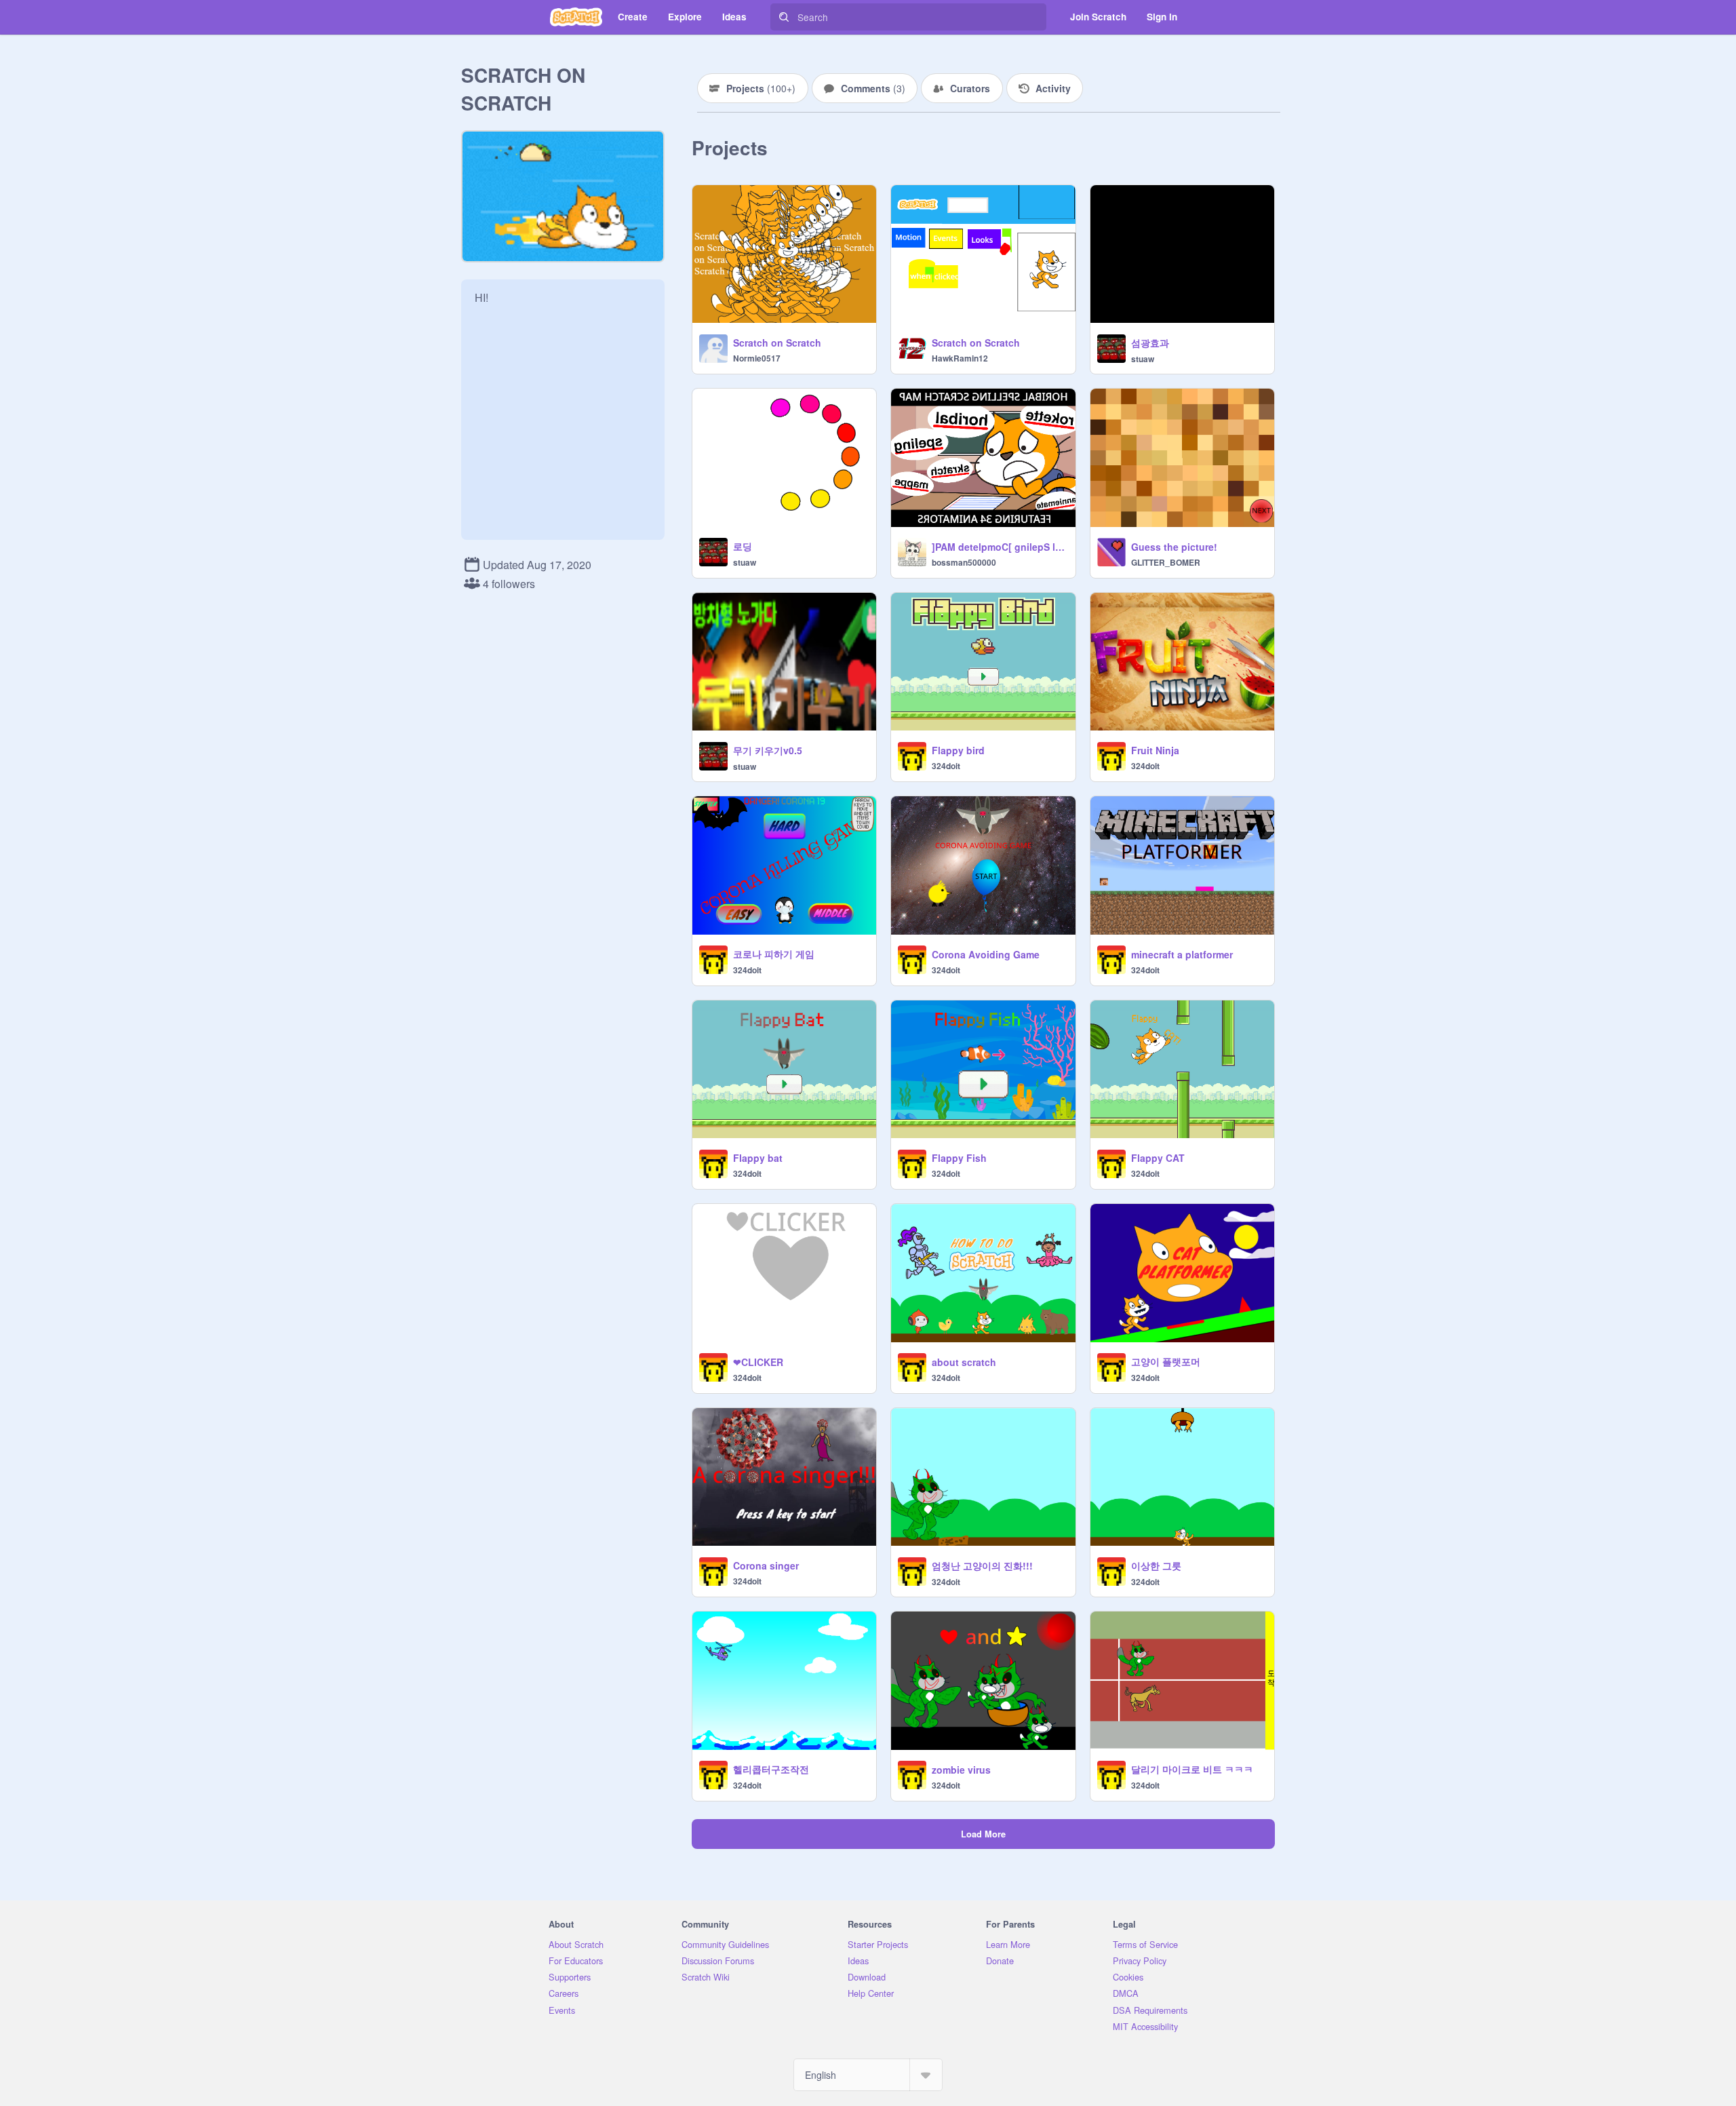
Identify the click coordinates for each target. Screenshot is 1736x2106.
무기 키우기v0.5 (768, 750)
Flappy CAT (1158, 1158)
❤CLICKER (758, 1362)
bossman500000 (964, 562)
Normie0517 (757, 358)
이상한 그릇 (1156, 1565)
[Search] (784, 17)
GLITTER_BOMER (1166, 562)
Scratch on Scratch (777, 343)
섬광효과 (1150, 343)
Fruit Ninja (1155, 750)
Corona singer (766, 1565)
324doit (946, 766)
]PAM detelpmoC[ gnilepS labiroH (999, 547)
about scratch (964, 1362)
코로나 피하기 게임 (774, 954)
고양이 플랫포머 (1166, 1361)
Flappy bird (958, 750)
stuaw (1143, 359)
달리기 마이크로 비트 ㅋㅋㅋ (1192, 1769)
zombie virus (961, 1770)
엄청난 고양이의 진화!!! (982, 1565)
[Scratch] (576, 17)
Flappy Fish (959, 1158)
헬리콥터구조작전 (771, 1769)
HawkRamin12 (960, 358)
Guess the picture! (1174, 547)
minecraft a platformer (1182, 954)
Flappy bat (758, 1158)
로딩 (743, 546)
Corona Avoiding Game (986, 954)
